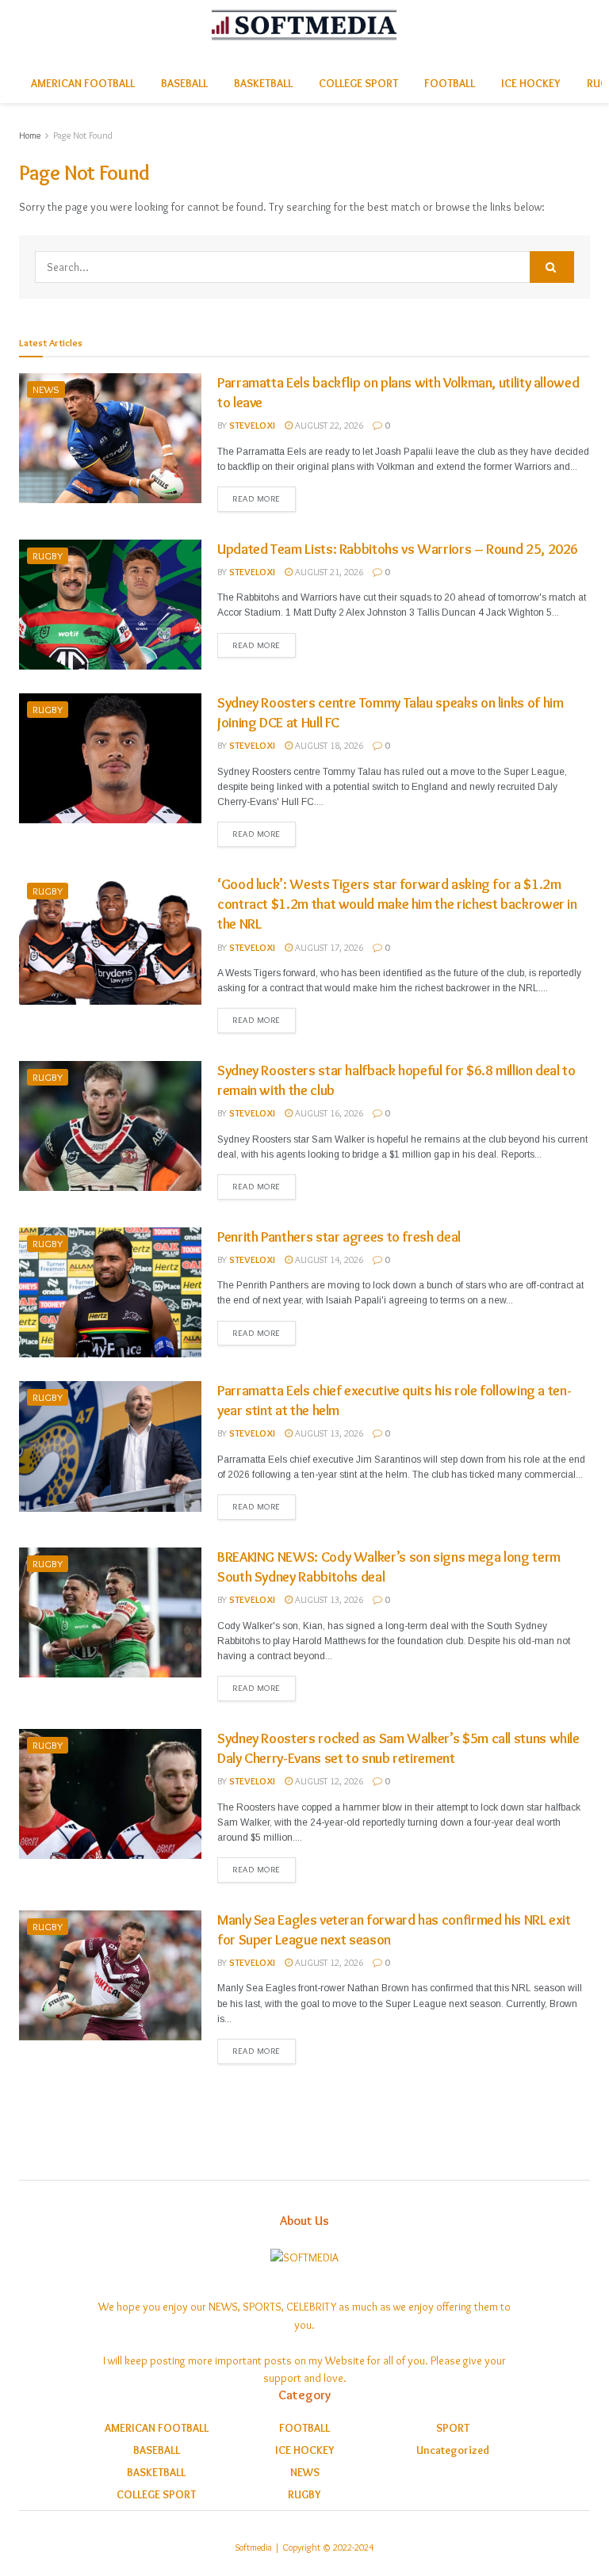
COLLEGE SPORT (358, 83)
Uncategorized (453, 2450)
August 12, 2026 (328, 1781)
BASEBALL (184, 83)
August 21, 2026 (328, 572)
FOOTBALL (450, 83)
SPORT (453, 2428)
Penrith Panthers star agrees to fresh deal (339, 1237)
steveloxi (252, 425)
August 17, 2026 (328, 947)
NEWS (46, 389)
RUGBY (48, 555)
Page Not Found (83, 135)
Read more (257, 498)
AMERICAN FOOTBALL (83, 83)
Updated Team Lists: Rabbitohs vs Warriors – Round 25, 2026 (398, 549)
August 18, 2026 (328, 745)
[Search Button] (552, 267)
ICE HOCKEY (531, 83)
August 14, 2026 (328, 1259)
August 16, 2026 (328, 1113)
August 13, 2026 (328, 1433)
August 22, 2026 (328, 425)
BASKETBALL (263, 83)
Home (30, 135)
